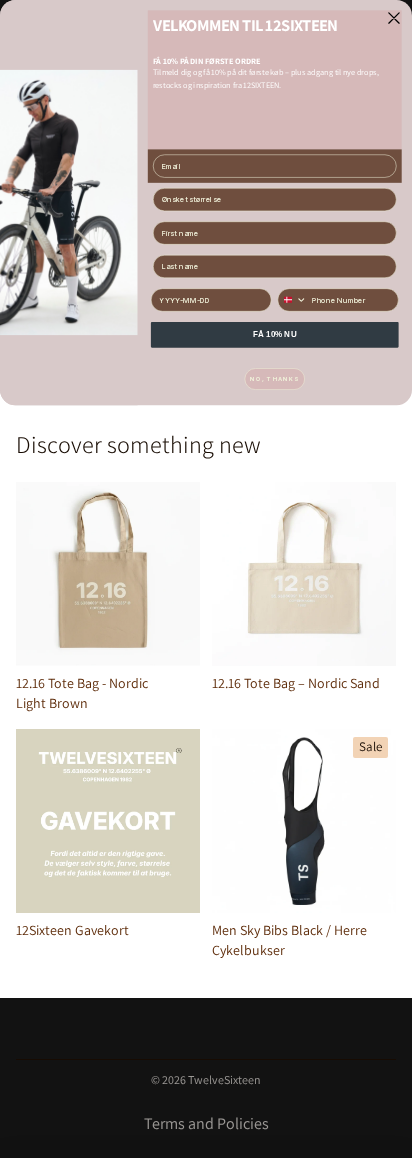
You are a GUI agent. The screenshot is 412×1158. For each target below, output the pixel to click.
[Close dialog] (394, 18)
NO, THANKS (274, 378)
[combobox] (292, 300)
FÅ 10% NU (275, 334)
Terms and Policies (206, 1123)
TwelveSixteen (224, 1079)
